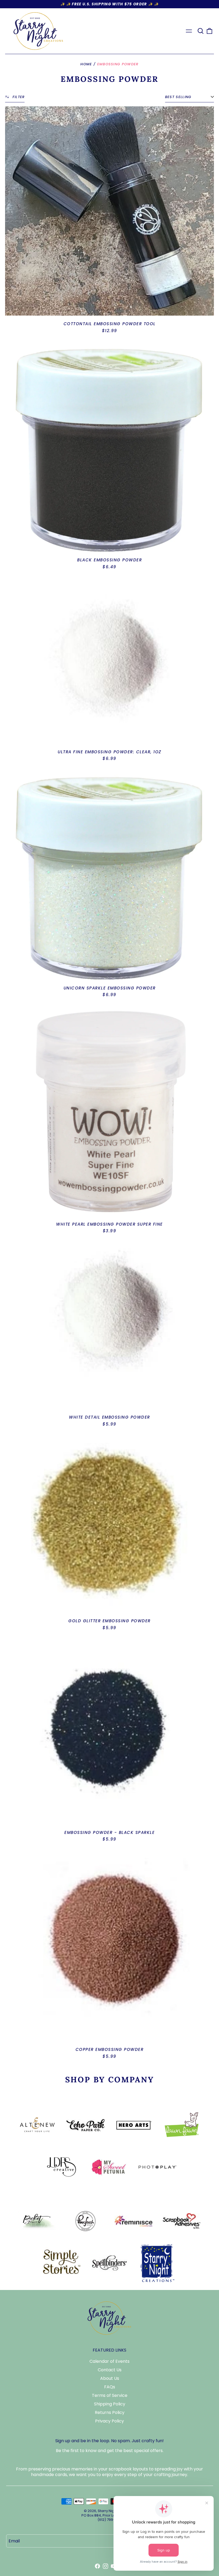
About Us (110, 2378)
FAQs (110, 2387)
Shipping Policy (110, 2404)
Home (86, 64)
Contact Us (110, 2370)
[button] (201, 31)
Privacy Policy (109, 2421)
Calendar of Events (109, 2361)
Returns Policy (110, 2412)
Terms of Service (110, 2395)
